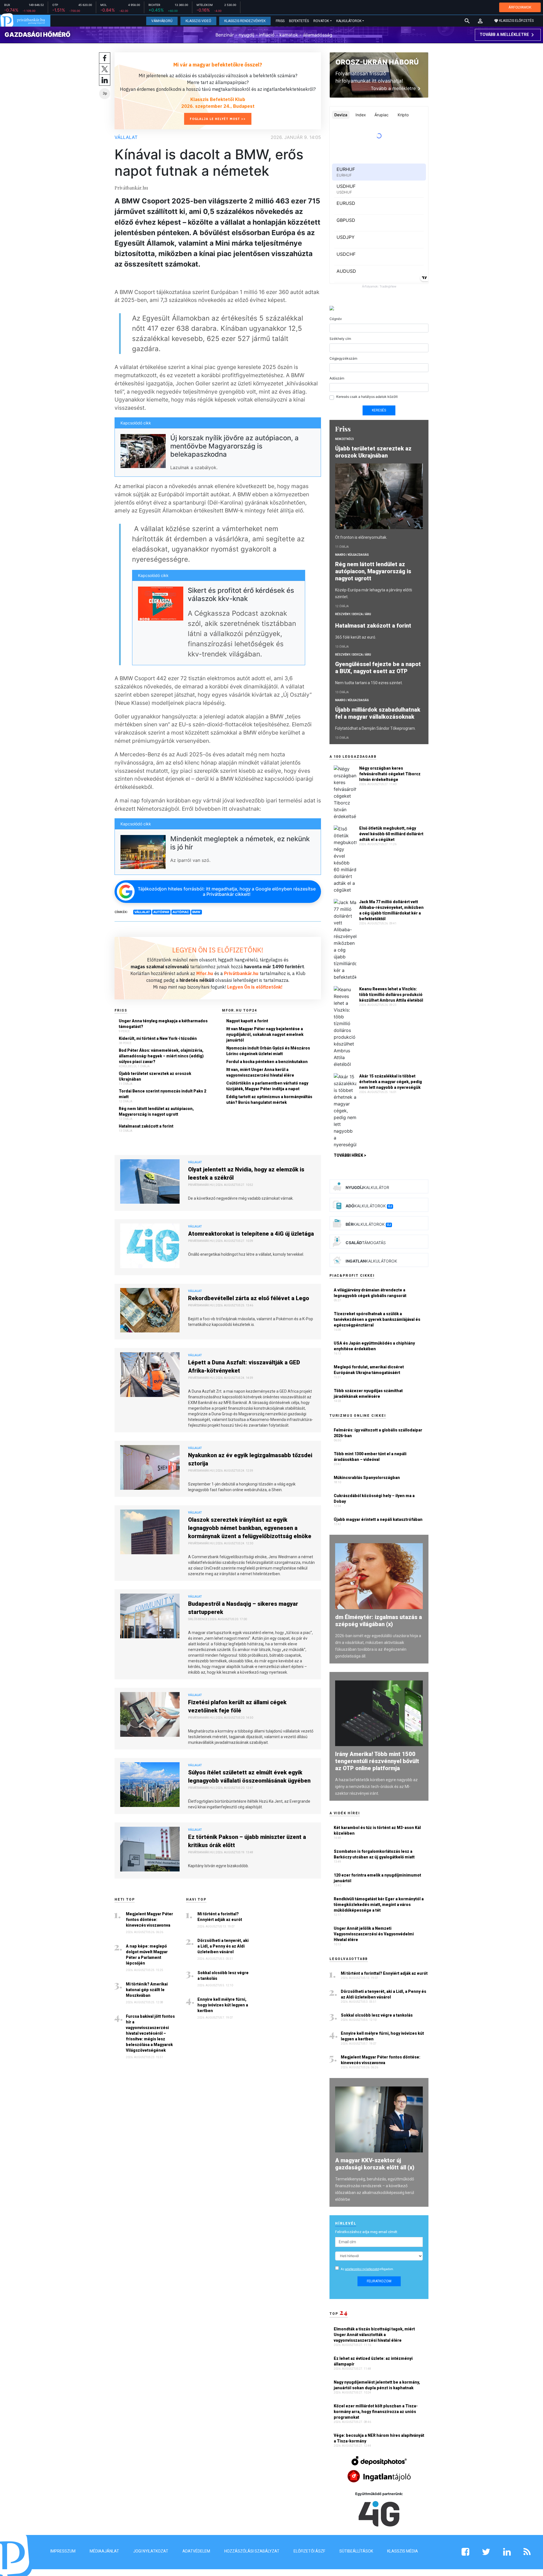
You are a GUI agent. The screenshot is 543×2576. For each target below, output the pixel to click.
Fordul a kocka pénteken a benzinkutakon (267, 1062)
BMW (196, 912)
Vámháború (162, 21)
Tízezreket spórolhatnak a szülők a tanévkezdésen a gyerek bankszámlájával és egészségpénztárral (377, 1319)
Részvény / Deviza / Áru (353, 614)
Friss (280, 21)
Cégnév (336, 319)
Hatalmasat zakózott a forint (146, 1126)
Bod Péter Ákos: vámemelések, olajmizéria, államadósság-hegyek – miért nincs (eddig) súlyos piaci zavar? (161, 1056)
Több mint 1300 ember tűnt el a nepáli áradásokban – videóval (370, 1457)
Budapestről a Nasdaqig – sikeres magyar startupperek (243, 1608)
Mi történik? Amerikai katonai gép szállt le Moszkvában (147, 1990)
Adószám (337, 378)
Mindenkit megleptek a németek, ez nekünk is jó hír (240, 843)
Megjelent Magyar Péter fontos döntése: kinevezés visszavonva (149, 1920)
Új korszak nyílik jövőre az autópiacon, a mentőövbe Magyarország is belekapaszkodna (234, 446)
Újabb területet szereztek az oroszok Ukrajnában (155, 1076)
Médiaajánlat (104, 2551)
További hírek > (350, 1155)
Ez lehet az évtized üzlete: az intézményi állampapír (373, 2361)
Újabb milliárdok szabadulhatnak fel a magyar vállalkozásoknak (378, 713)
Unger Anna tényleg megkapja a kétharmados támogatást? (163, 1024)
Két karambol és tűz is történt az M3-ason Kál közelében (377, 1830)
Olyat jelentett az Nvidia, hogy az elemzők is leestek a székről (246, 1174)
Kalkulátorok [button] (349, 21)
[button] (480, 21)
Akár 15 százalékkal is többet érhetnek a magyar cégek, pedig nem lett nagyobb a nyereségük (391, 1082)
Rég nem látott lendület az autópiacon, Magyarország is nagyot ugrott (156, 1111)
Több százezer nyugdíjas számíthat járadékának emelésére (368, 1394)
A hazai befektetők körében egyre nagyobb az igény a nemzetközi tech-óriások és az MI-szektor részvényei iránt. (376, 1787)
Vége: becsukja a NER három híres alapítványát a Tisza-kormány (379, 2438)
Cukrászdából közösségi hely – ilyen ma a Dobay (374, 1499)
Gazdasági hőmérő (37, 35)
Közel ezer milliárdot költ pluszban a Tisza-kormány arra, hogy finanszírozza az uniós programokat (376, 2412)
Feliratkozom (379, 2281)
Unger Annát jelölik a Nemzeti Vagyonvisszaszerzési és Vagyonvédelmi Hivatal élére (374, 1934)
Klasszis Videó (198, 21)
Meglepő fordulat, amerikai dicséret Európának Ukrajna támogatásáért (369, 1370)
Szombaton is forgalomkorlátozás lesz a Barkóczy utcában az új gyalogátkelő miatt (374, 1854)
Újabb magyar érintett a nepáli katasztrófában (378, 1519)
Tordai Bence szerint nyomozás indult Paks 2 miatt (162, 1094)
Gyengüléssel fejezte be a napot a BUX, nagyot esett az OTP (378, 668)
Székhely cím (340, 339)
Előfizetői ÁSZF (309, 2551)
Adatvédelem (196, 2551)
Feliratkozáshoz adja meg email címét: (367, 2232)
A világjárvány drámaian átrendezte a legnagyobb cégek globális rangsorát (370, 1293)
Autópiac (181, 912)
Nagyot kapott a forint (247, 1021)
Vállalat (126, 137)
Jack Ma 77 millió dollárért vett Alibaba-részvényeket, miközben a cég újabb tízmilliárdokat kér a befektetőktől (391, 910)
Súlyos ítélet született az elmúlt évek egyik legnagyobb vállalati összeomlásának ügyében (249, 1777)
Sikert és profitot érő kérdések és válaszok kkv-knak (241, 594)
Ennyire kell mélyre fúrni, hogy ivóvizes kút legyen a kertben (223, 2005)
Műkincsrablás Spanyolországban (367, 1478)
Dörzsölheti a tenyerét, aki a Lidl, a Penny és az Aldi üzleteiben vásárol (223, 1946)
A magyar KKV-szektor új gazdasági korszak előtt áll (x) (375, 2164)
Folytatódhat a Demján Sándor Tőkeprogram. (375, 728)
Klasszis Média (403, 2551)
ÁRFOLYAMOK (520, 7)
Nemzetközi (344, 439)
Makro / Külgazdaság (352, 555)
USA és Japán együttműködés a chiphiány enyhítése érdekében (374, 1346)
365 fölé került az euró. (356, 637)
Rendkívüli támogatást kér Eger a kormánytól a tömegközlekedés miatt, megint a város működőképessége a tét (379, 1905)
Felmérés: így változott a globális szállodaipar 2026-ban (378, 1433)
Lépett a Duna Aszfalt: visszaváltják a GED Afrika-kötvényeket (244, 1367)
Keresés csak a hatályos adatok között (367, 397)
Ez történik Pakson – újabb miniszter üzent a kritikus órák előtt (247, 1841)
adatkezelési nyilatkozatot (362, 2269)
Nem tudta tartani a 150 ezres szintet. (369, 683)
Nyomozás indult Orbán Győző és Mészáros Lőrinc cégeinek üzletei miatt (268, 1051)
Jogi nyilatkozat (151, 2551)
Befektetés (299, 21)
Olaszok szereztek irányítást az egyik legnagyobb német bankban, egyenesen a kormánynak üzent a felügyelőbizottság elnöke (250, 1528)
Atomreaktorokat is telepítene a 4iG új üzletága (251, 1234)
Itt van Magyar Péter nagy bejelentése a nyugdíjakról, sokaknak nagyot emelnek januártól (265, 1034)
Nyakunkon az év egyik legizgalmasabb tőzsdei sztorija (250, 1459)
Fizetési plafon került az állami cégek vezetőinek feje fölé (237, 1706)
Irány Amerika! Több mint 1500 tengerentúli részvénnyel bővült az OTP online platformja (377, 1761)
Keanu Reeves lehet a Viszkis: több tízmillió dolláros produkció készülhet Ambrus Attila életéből (391, 995)
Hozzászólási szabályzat (252, 2551)
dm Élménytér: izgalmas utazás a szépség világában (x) (379, 1621)
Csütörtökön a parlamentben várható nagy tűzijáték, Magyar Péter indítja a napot (267, 1086)
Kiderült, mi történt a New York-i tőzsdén (158, 1038)
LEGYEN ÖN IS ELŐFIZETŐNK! (218, 950)
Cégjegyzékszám (343, 358)
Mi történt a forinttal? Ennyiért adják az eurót (220, 1917)
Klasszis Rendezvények (245, 21)
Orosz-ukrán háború (377, 62)
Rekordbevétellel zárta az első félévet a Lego (249, 1298)
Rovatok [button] (321, 21)
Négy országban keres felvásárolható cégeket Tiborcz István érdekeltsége (390, 774)
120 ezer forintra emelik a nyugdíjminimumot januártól (377, 1878)
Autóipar (161, 912)
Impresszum (63, 2551)
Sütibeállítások (356, 2551)
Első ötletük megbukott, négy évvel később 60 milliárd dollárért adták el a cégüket (391, 834)
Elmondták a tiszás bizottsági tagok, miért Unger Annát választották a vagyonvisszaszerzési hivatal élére (374, 2335)
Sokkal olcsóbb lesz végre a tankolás (223, 1976)
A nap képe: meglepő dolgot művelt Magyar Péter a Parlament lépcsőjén (147, 1955)
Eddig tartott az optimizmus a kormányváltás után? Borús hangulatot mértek (269, 1100)
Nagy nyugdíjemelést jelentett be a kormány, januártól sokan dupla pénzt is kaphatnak (377, 2385)
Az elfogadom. (367, 2269)
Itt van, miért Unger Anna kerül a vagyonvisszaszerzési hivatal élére (260, 1072)
